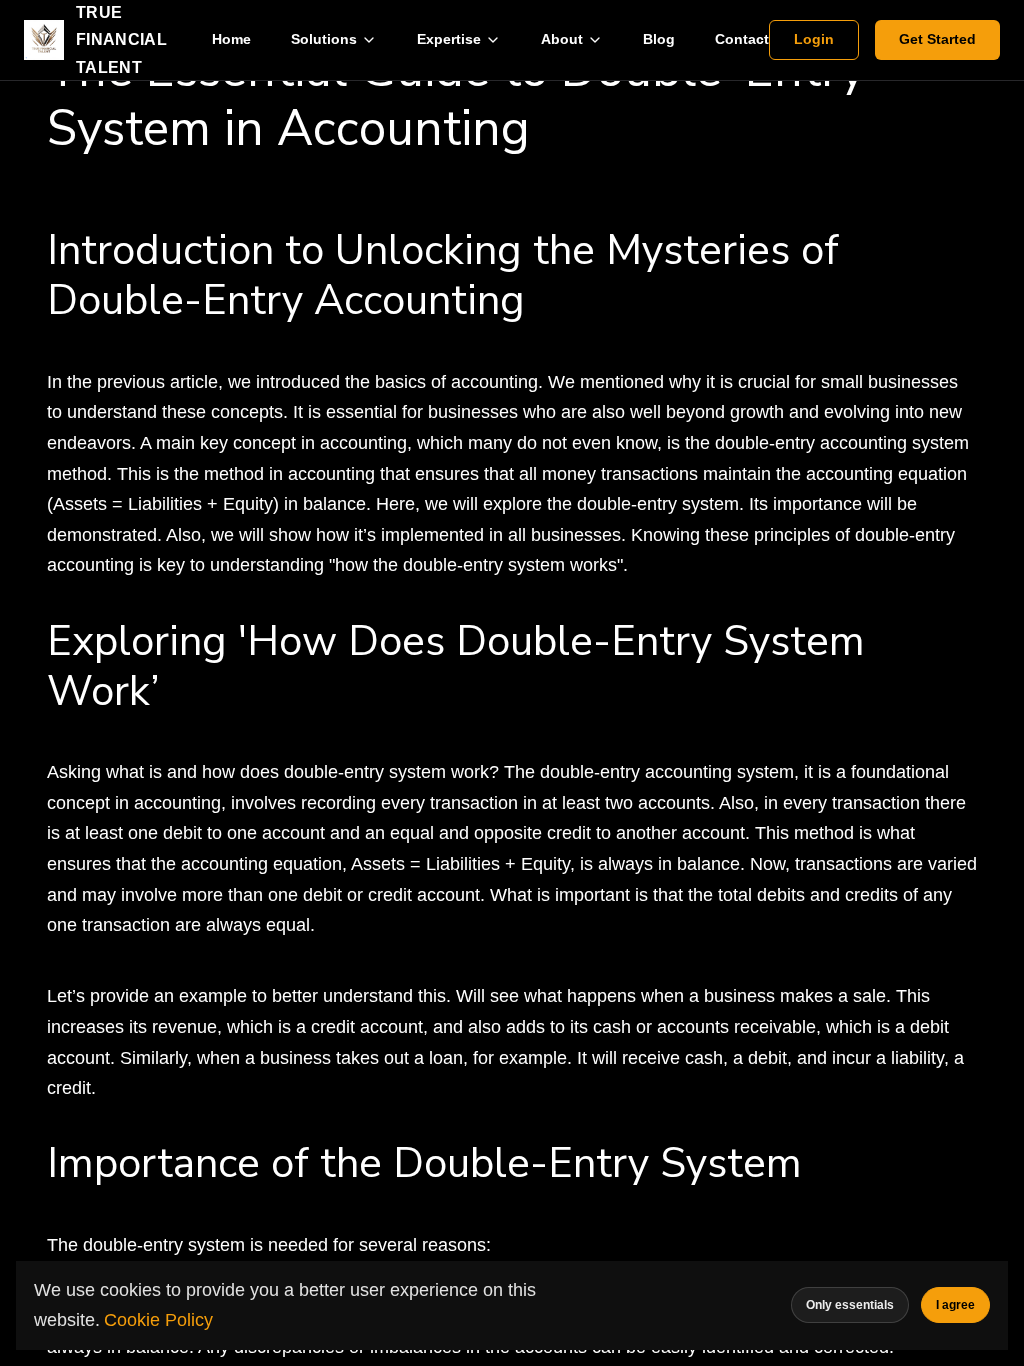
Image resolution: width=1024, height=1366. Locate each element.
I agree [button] (955, 1305)
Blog (659, 39)
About (562, 39)
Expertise (449, 39)
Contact (742, 39)
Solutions (324, 39)
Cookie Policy (158, 1320)
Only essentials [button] (850, 1305)
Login (814, 39)
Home (231, 39)
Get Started (937, 39)
